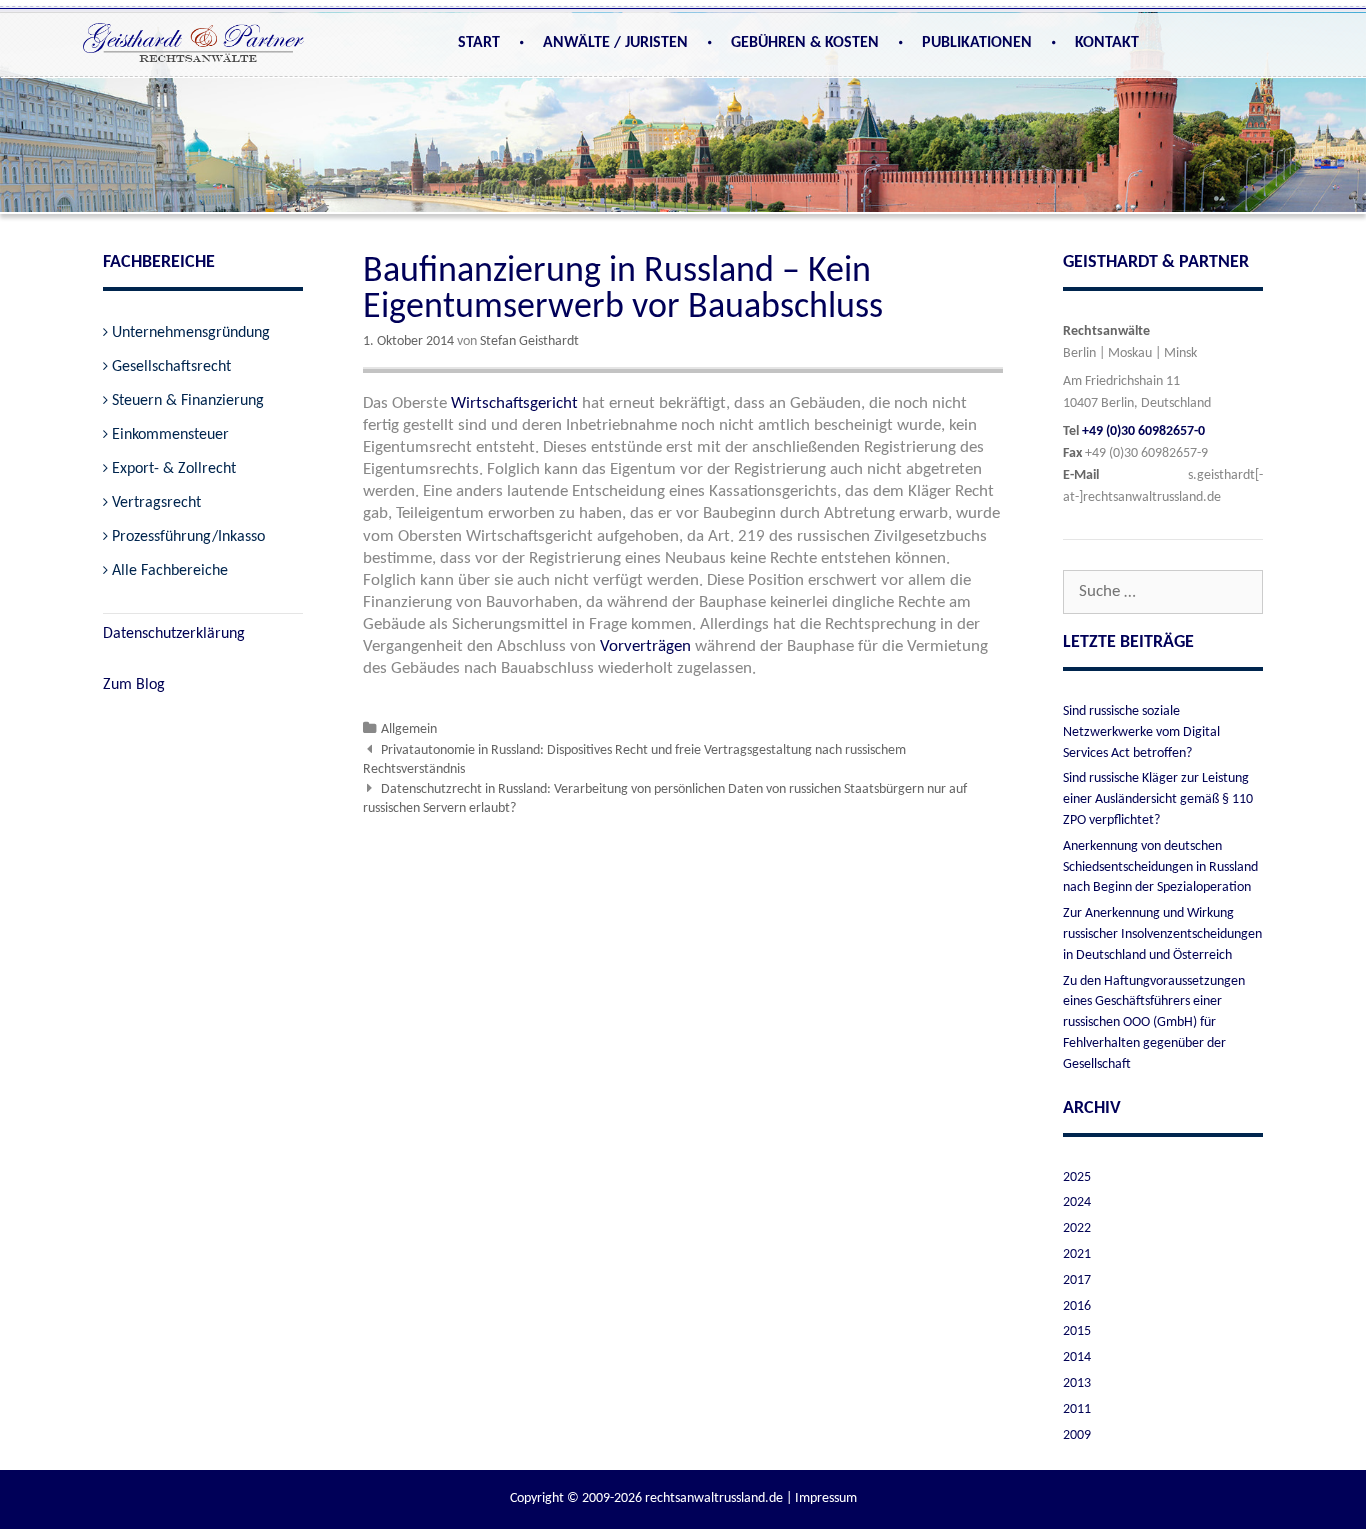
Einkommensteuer (170, 435)
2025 (1077, 1177)
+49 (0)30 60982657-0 (1143, 431)
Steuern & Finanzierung (188, 401)
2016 (1077, 1306)
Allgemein (409, 729)
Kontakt (1107, 43)
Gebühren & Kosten (805, 43)
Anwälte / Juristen (615, 43)
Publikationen (977, 43)
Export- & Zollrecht (174, 469)
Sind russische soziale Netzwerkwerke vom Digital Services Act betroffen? (1141, 732)
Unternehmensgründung (191, 333)
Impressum (826, 1498)
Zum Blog (134, 685)
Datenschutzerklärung (174, 634)
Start (479, 43)
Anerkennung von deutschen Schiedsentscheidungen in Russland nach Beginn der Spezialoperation (1160, 867)
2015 (1077, 1331)
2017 (1077, 1280)
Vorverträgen (645, 646)
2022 (1077, 1228)
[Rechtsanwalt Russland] (193, 46)
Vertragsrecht (156, 503)
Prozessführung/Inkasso (188, 537)
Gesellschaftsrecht (171, 367)
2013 (1077, 1383)
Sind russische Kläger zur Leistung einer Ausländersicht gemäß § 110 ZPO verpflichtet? (1158, 799)
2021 (1077, 1254)
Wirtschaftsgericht (514, 403)
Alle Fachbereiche (170, 571)
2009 (1077, 1435)
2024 (1077, 1202)
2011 (1077, 1409)
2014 (1077, 1357)
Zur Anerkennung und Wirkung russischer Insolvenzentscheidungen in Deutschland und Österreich (1162, 934)
